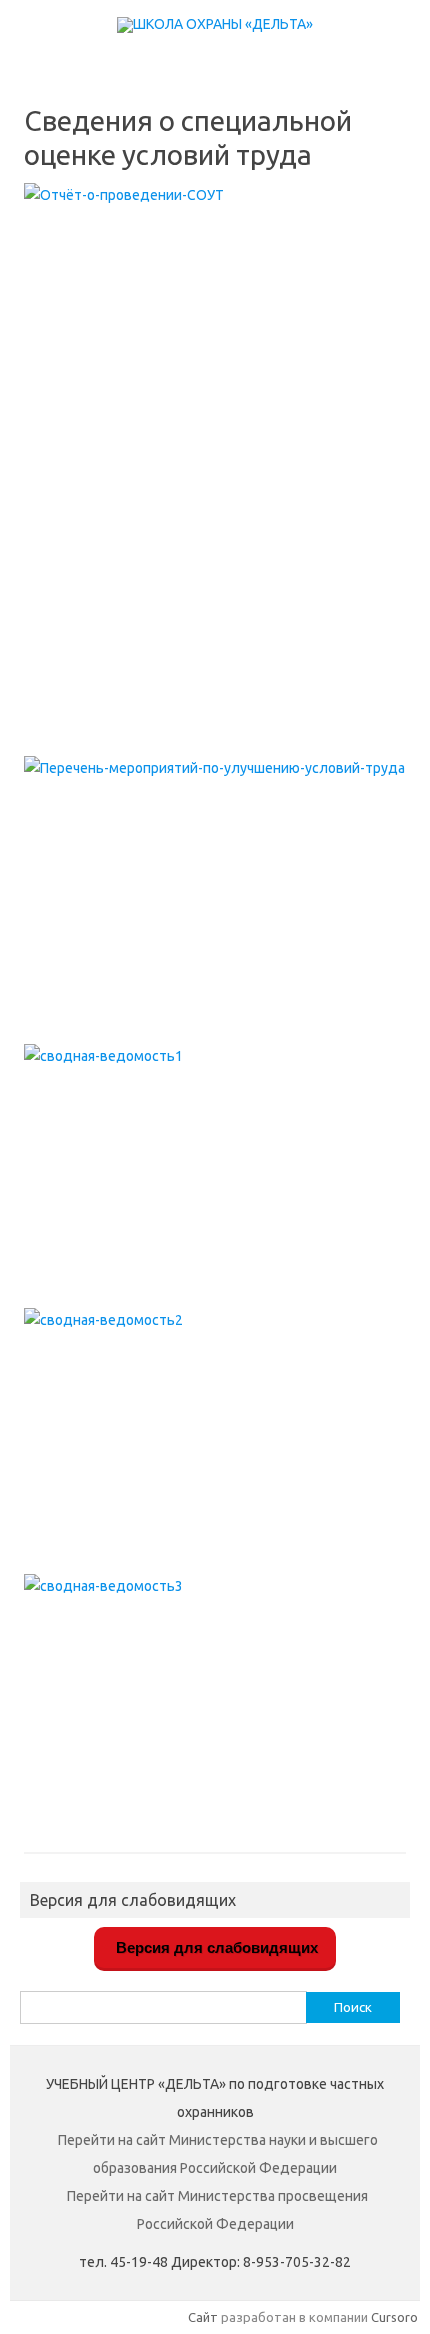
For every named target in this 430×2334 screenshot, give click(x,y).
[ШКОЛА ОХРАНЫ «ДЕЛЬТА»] (215, 24)
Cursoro (394, 2317)
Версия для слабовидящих (215, 1947)
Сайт (203, 2317)
